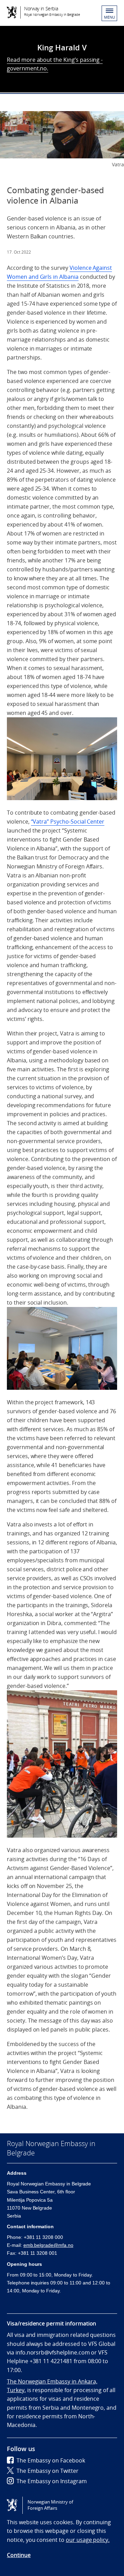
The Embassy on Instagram (52, 2481)
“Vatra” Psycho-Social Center (68, 822)
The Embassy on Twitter (48, 2471)
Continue (19, 2555)
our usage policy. (88, 2540)
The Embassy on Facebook (51, 2460)
